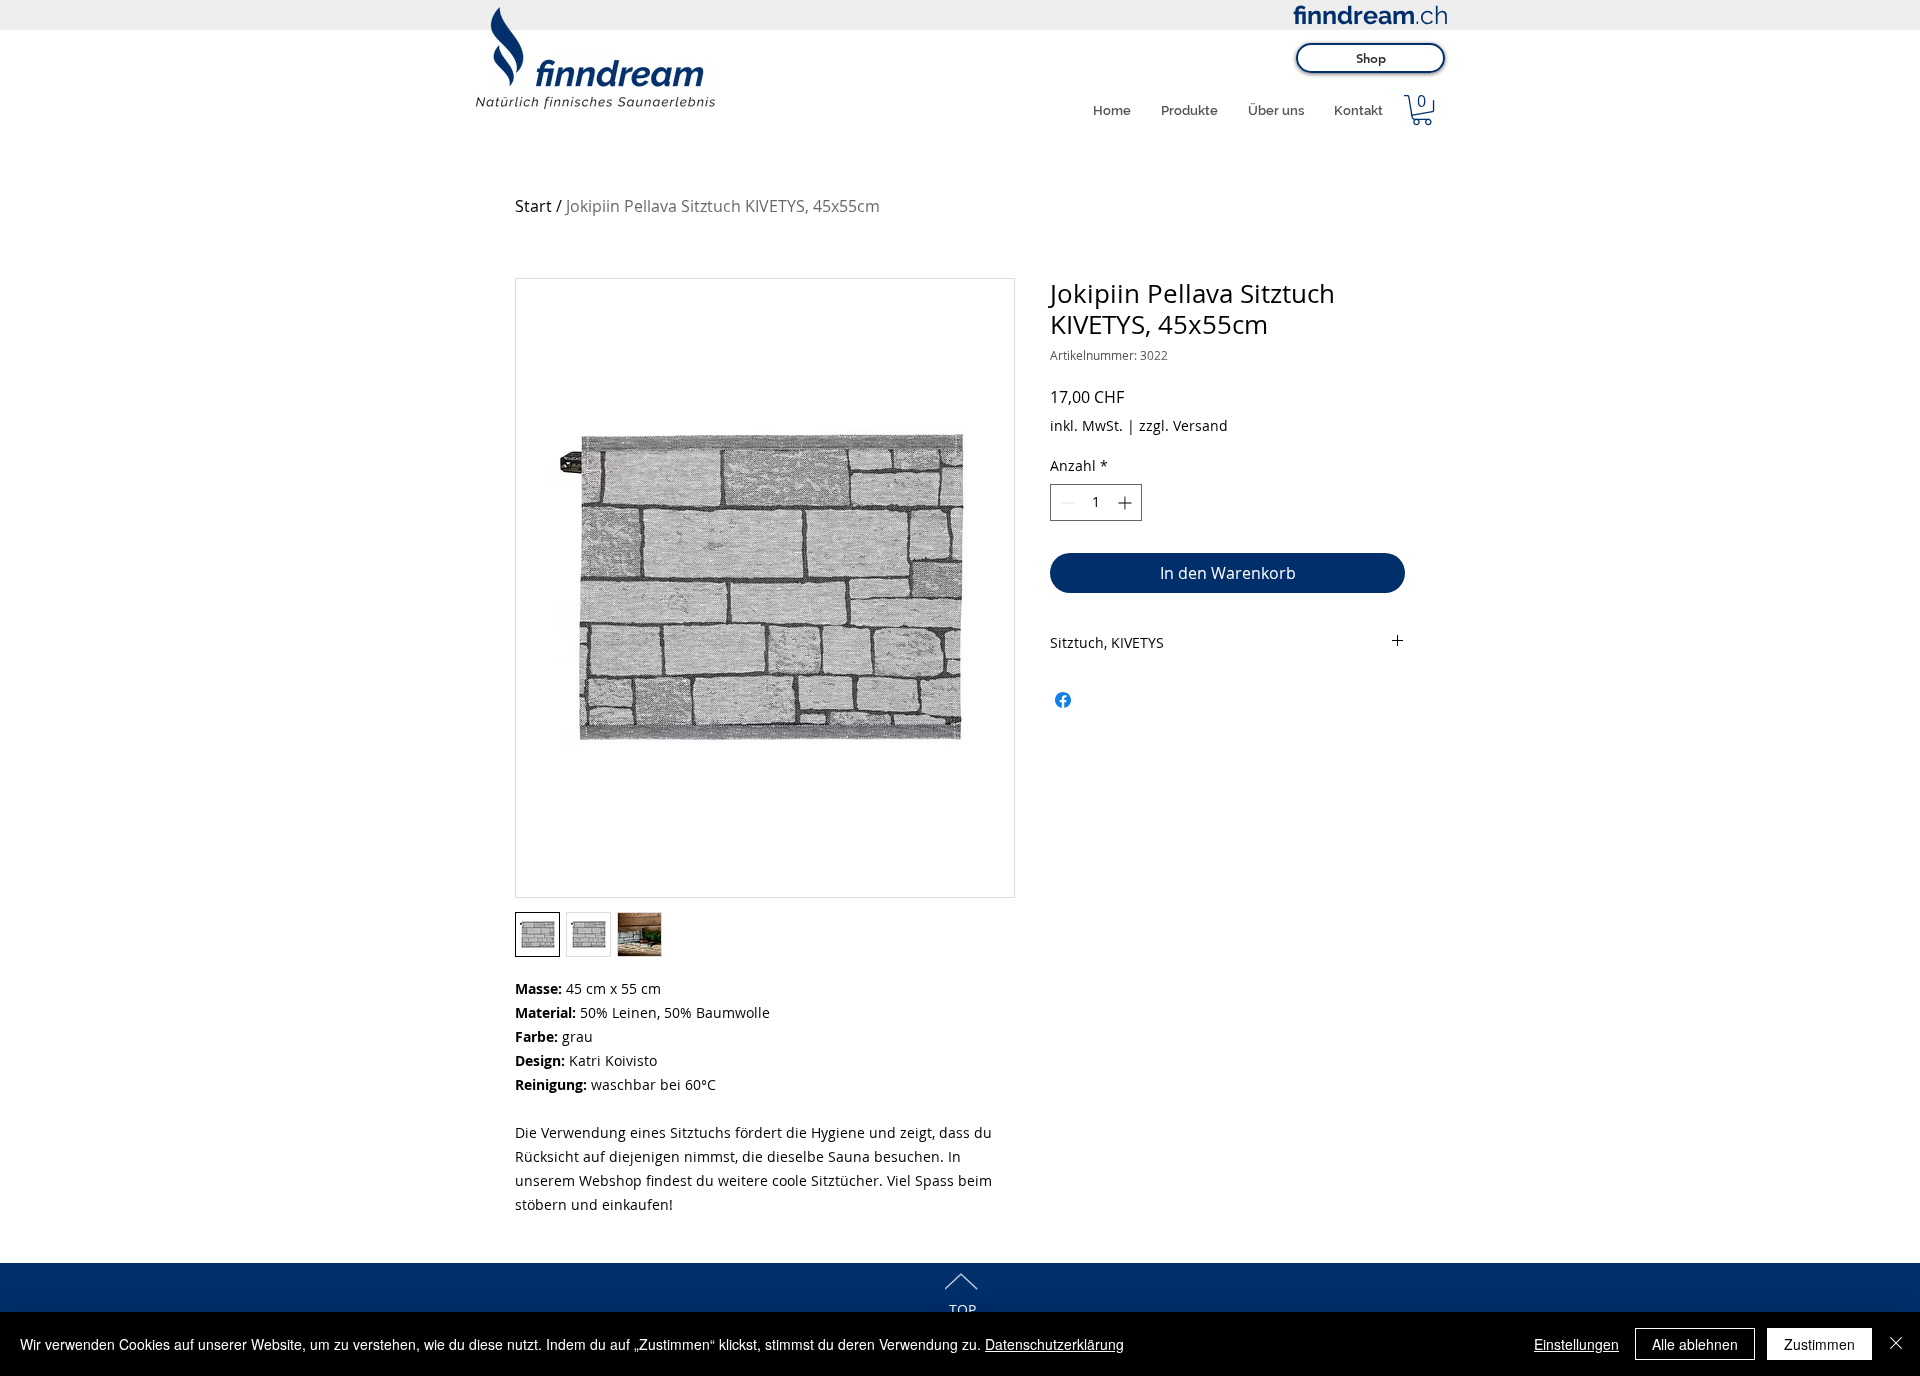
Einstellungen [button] (1576, 1344)
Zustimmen (1819, 1344)
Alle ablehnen (1695, 1344)
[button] (1422, 110)
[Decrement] (1065, 502)
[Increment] (1126, 502)
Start (533, 206)
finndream (1354, 15)
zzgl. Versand (1183, 425)
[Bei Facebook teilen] (1063, 700)
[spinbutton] (1096, 502)
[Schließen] (1896, 1344)
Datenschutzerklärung (1054, 1344)
